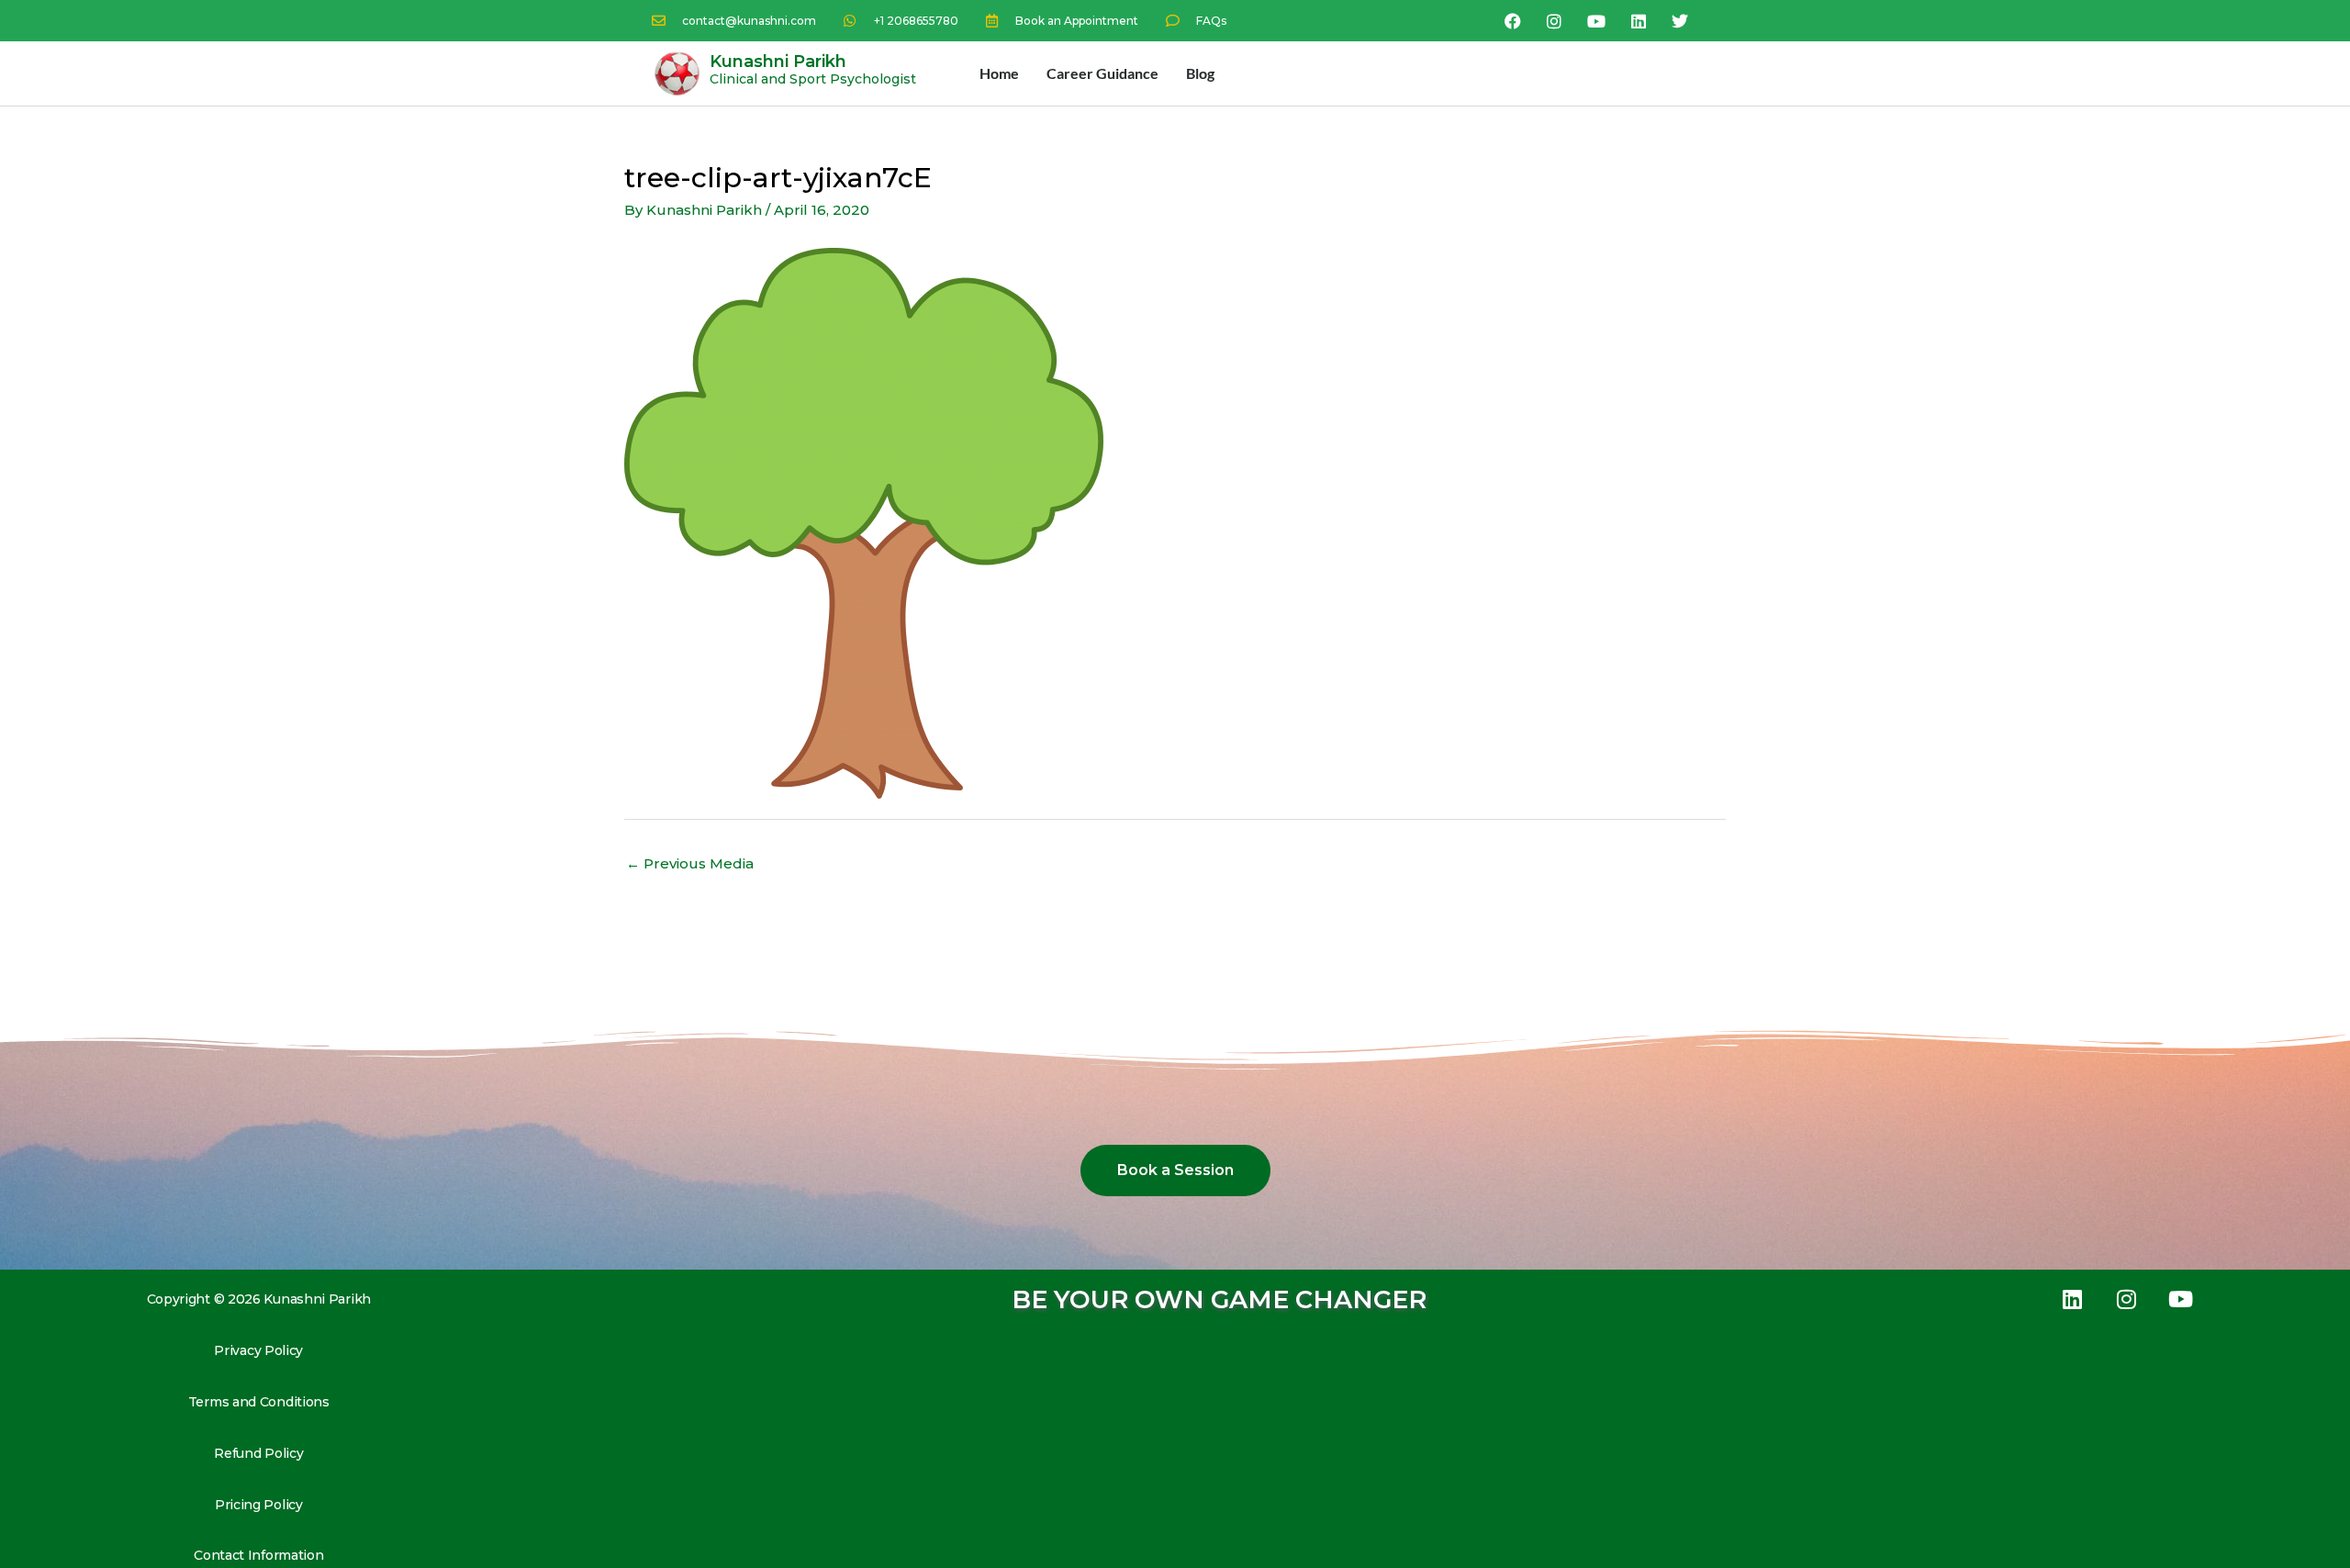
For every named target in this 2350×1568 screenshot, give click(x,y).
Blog (1200, 73)
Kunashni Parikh (778, 62)
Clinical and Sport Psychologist (813, 79)
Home (999, 73)
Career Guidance (1102, 73)
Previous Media (690, 863)
